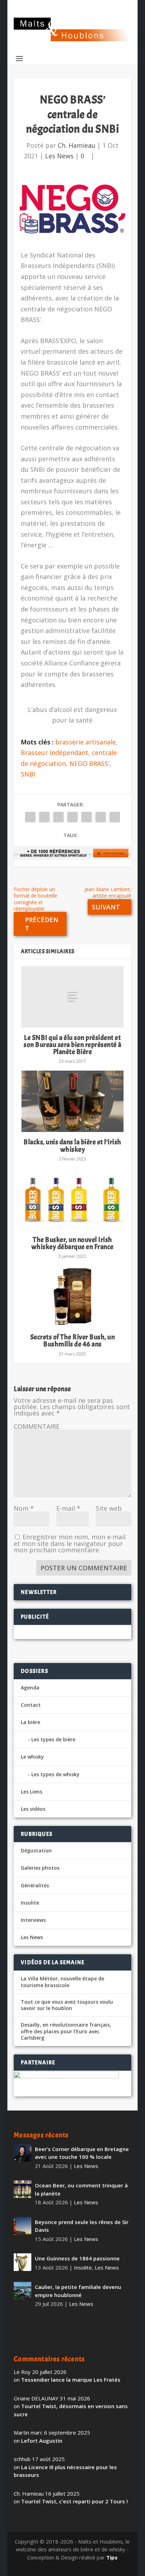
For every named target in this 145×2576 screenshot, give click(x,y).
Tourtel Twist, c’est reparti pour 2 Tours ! (74, 2501)
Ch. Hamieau (77, 145)
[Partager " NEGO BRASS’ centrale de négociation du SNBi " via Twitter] (44, 817)
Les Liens (31, 1792)
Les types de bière (53, 1739)
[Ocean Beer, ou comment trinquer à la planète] (23, 2189)
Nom (24, 1508)
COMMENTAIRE (37, 1426)
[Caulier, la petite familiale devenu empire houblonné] (23, 2291)
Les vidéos (33, 1809)
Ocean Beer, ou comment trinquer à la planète (81, 2189)
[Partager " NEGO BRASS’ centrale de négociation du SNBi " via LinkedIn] (87, 817)
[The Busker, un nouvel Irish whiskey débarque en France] (72, 1199)
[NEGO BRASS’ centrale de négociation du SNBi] (72, 206)
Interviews (33, 1920)
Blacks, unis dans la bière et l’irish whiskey (72, 1146)
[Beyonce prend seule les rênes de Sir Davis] (23, 2226)
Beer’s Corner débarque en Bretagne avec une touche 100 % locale (82, 2153)
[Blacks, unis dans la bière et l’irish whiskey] (72, 1101)
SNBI (28, 774)
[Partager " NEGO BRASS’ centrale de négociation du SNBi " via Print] (115, 817)
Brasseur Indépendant (55, 753)
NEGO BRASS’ (89, 763)
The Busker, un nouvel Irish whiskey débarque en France (72, 1243)
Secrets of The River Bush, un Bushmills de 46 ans (73, 1341)
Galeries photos (40, 1868)
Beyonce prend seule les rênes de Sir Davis (82, 2226)
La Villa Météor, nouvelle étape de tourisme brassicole (62, 1982)
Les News (59, 156)
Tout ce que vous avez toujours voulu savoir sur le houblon (67, 2005)
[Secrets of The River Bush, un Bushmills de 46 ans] (72, 1296)
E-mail (68, 1508)
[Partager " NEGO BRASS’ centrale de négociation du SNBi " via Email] (101, 817)
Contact (31, 1705)
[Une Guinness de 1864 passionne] (23, 2262)
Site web (109, 1508)
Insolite (30, 1903)
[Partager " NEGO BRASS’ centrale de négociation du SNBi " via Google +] (58, 817)
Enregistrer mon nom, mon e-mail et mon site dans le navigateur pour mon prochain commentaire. (70, 1543)
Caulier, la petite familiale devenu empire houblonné (78, 2291)
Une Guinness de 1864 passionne (77, 2258)
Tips (112, 2557)
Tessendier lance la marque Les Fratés (71, 2380)
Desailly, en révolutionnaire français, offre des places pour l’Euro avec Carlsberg (66, 2031)
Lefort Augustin (42, 2441)
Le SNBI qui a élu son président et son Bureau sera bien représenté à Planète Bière (72, 1045)
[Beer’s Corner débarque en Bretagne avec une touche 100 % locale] (23, 2153)
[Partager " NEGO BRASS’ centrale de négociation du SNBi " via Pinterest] (72, 817)
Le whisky (32, 1757)
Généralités (35, 1885)
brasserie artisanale (86, 742)
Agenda (30, 1688)
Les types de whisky (55, 1774)
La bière (30, 1722)
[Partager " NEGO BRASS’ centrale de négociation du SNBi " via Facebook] (30, 817)
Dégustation (36, 1850)
